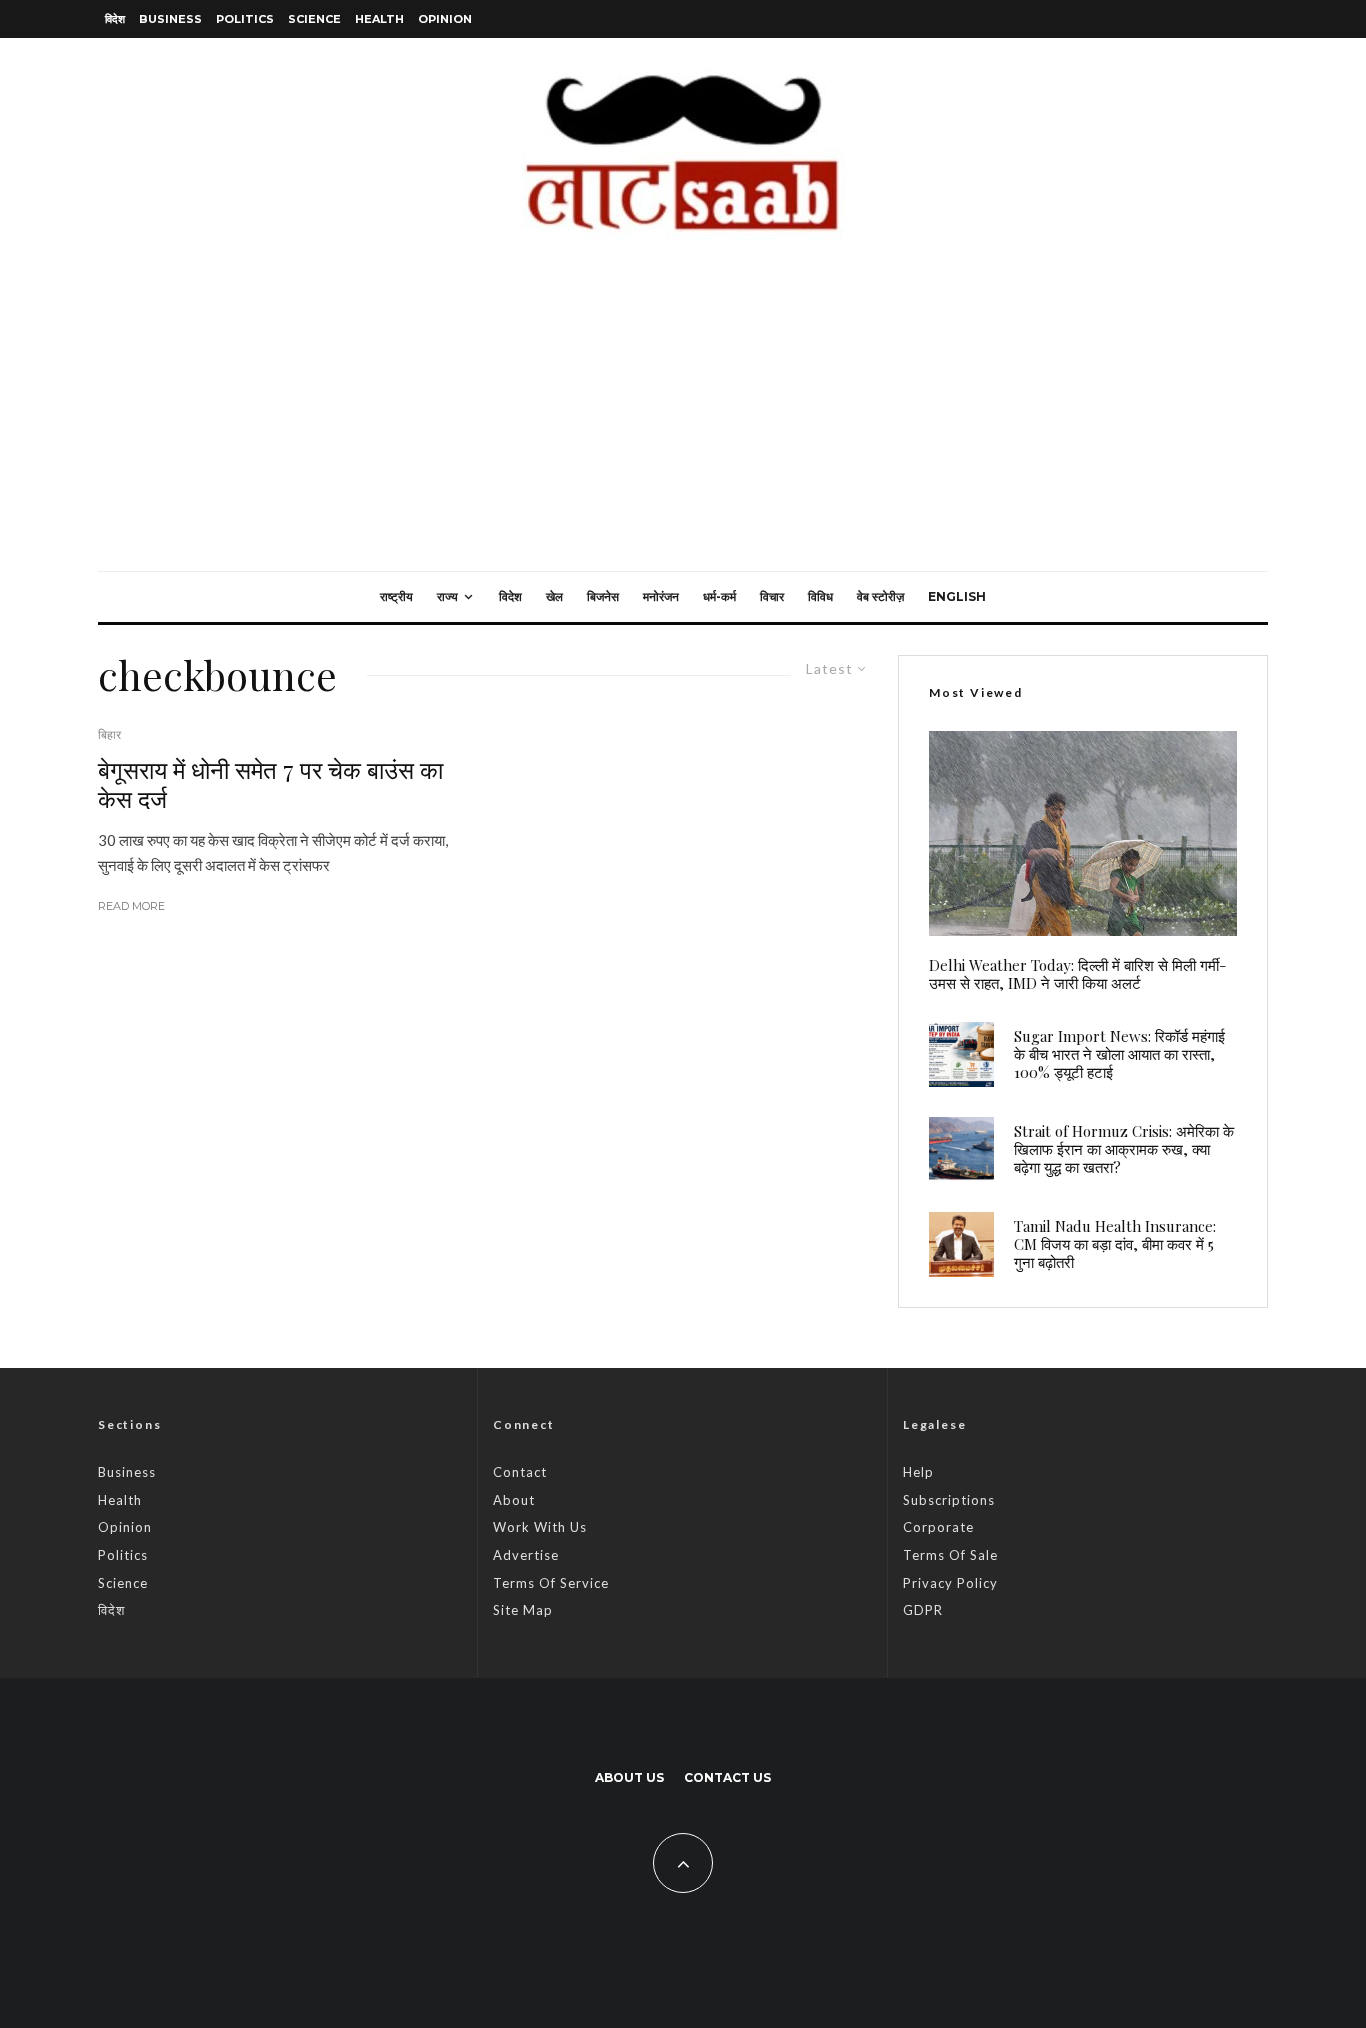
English (957, 596)
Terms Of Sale (950, 1555)
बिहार (109, 734)
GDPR (923, 1610)
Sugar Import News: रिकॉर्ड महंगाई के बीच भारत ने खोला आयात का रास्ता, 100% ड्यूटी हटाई (1119, 1054)
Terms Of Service (551, 1583)
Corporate (938, 1527)
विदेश (115, 19)
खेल (554, 596)
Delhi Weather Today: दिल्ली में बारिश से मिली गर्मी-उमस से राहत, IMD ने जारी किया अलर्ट (1077, 974)
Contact (520, 1472)
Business (170, 19)
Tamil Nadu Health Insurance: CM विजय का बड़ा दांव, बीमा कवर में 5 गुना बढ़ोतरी (1115, 1244)
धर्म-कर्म (719, 596)
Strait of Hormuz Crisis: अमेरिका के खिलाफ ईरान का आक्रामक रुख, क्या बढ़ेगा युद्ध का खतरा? (1124, 1149)
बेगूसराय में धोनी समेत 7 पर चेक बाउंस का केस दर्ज (270, 784)
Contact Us (727, 1777)
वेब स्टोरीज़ (880, 596)
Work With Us (540, 1527)
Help (918, 1472)
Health (379, 19)
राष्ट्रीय (396, 596)
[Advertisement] (683, 421)
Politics (245, 19)
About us (629, 1777)
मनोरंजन (661, 596)
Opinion (445, 19)
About (514, 1500)
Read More (131, 906)
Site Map (523, 1610)
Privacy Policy (950, 1583)
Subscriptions (949, 1500)
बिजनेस (603, 596)
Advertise (526, 1555)
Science (314, 19)
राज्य (447, 596)
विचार (772, 596)
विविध (820, 596)
